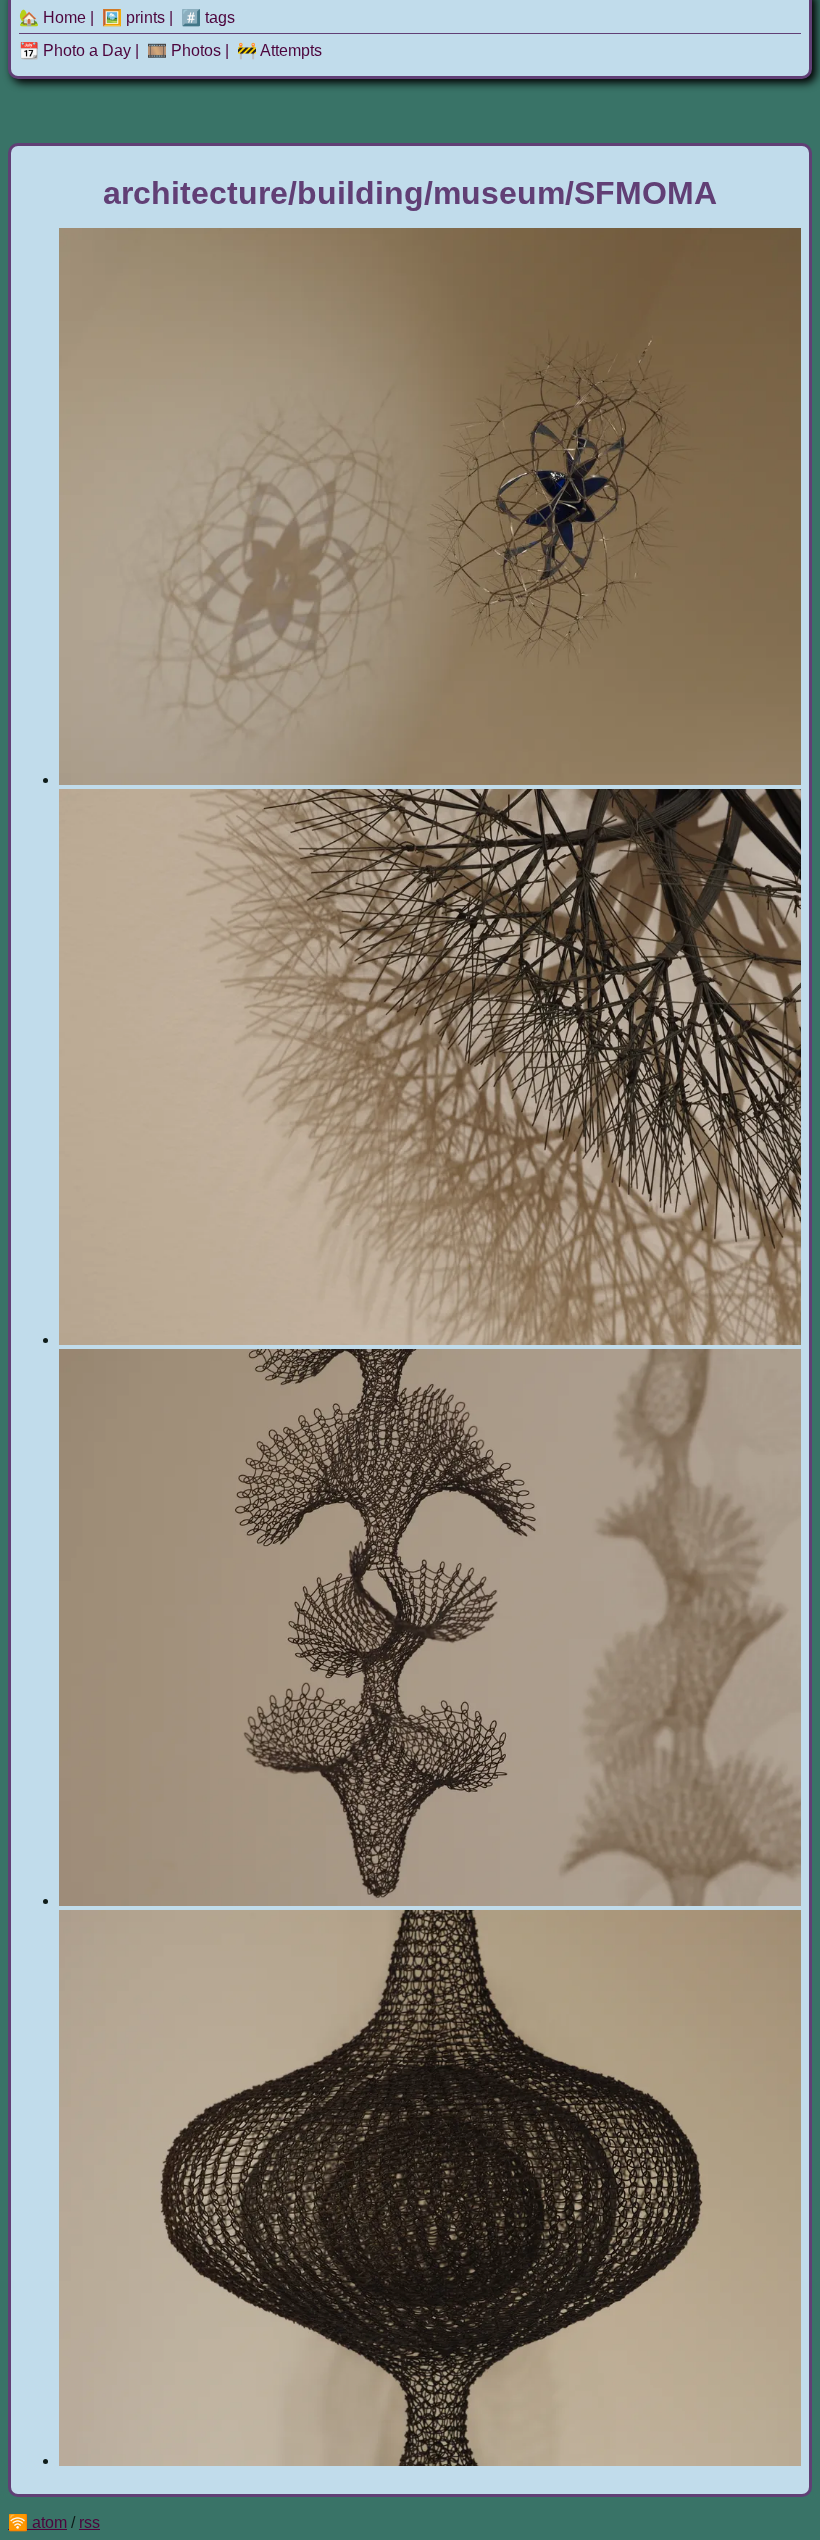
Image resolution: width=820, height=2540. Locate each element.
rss (89, 2522)
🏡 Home (52, 17)
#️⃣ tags (208, 17)
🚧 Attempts (279, 50)
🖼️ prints (133, 17)
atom (49, 2522)
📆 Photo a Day (75, 50)
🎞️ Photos (184, 50)
